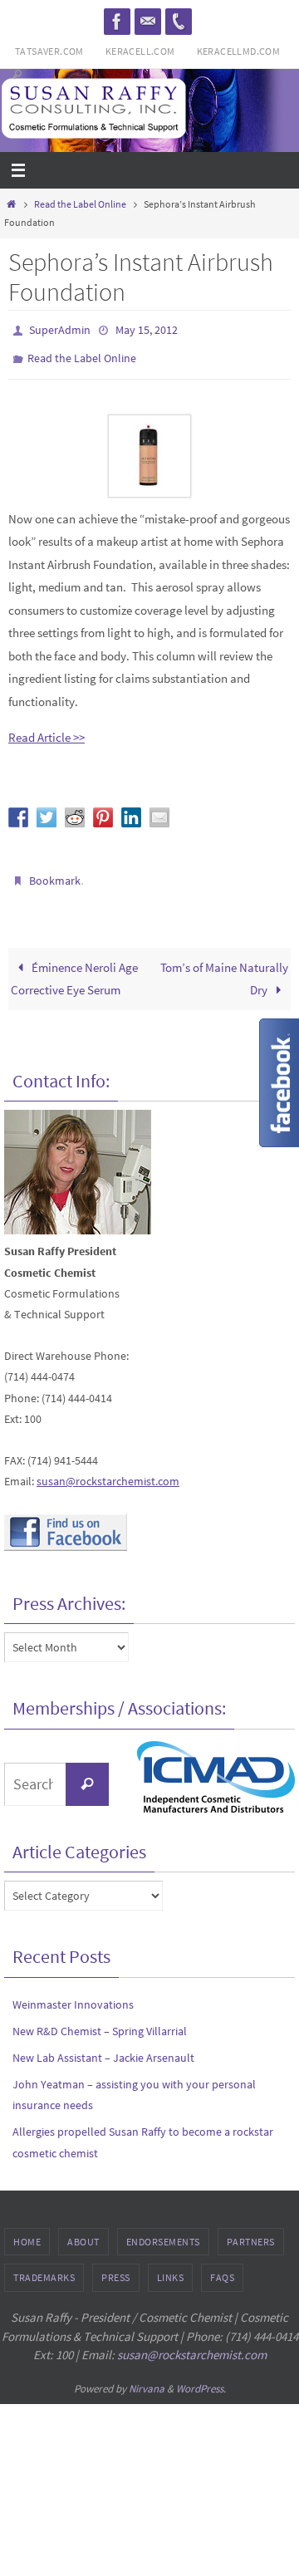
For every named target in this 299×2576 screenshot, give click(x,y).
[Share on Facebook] (18, 809)
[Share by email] (159, 809)
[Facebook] (117, 22)
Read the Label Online (80, 204)
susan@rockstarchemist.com (108, 1470)
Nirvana (147, 2377)
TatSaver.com (49, 51)
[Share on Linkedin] (131, 809)
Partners (251, 2230)
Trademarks (44, 2267)
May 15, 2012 (147, 329)
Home (27, 2230)
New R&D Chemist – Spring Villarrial (100, 2019)
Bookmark (55, 872)
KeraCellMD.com (239, 51)
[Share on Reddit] (75, 809)
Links (171, 2267)
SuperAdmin (60, 329)
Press (116, 2267)
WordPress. (201, 2377)
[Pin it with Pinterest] (103, 809)
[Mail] (148, 22)
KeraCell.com (140, 51)
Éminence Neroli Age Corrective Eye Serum (74, 967)
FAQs (222, 2267)
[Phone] (179, 22)
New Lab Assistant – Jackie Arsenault (103, 2046)
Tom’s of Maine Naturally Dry (224, 967)
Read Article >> (47, 730)
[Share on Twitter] (47, 809)
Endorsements (163, 2230)
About (83, 2230)
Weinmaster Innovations (73, 1993)
